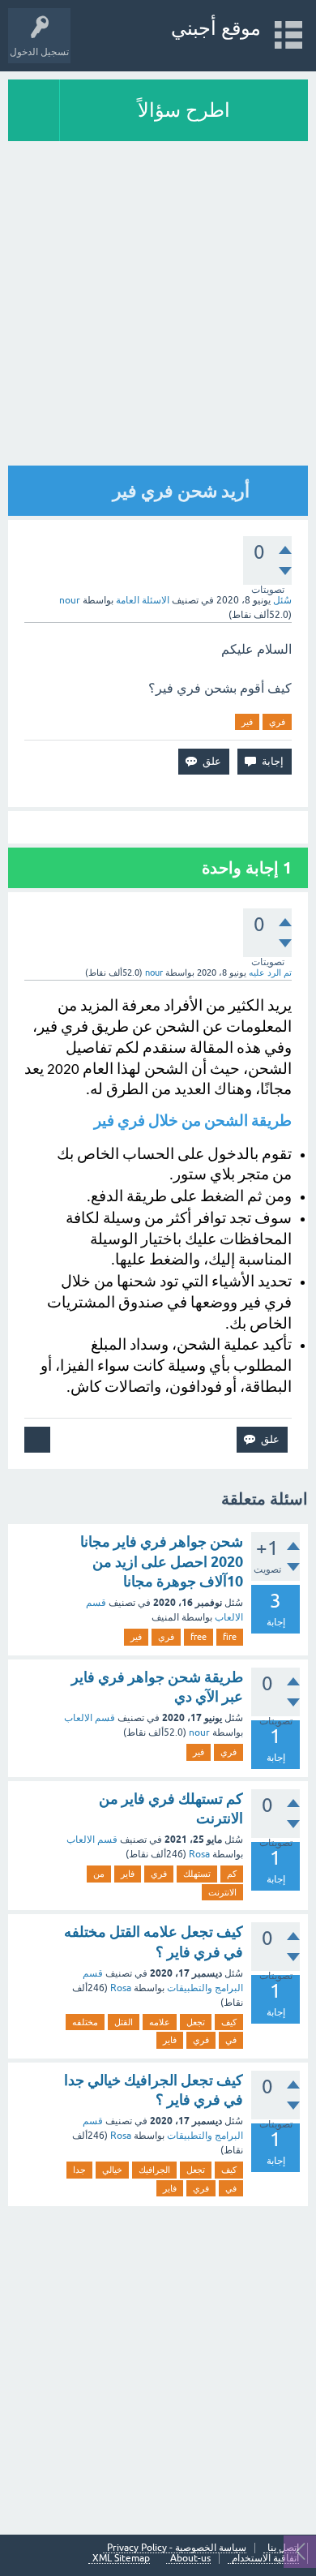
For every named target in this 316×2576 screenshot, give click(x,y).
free (199, 1637)
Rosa (199, 1854)
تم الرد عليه (270, 972)
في (231, 2040)
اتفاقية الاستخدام (265, 2559)
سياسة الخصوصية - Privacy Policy (177, 2548)
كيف (229, 2022)
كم (232, 1874)
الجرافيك (154, 2170)
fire (230, 1637)
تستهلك (197, 1874)
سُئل (282, 600)
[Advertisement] (158, 307)
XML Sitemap (121, 2559)
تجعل (196, 2022)
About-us (190, 2559)
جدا (79, 2170)
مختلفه (85, 2022)
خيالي (112, 2170)
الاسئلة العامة (143, 600)
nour (199, 1732)
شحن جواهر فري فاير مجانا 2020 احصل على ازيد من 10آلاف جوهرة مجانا (162, 1561)
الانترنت (222, 1892)
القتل (124, 2022)
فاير (128, 1874)
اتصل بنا (283, 2548)
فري (277, 722)
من (99, 1874)
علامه (160, 2022)
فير (247, 722)
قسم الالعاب (90, 1718)
